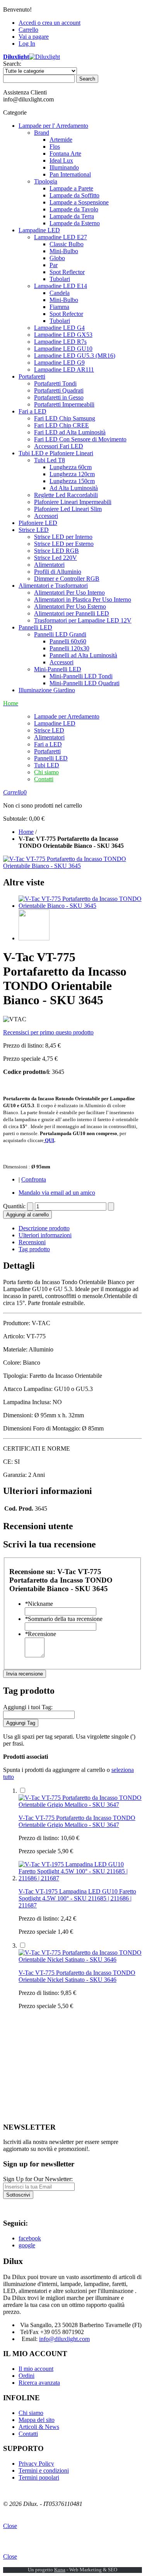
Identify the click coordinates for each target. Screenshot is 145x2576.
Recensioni (32, 1242)
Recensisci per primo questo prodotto (48, 1032)
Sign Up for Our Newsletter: (38, 2179)
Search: (12, 64)
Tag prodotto (34, 1249)
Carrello (28, 30)
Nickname (39, 1604)
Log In (27, 44)
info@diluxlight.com (64, 2339)
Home (26, 832)
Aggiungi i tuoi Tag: (28, 1707)
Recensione (40, 1634)
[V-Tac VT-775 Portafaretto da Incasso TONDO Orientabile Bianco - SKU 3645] (80, 906)
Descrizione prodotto (44, 1228)
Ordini (26, 2376)
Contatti (44, 779)
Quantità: (14, 1206)
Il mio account (36, 2369)
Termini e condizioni (44, 2471)
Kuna (60, 2570)
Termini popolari (39, 2477)
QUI (49, 1140)
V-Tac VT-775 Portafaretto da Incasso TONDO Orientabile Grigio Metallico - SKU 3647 (77, 1821)
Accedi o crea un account (49, 23)
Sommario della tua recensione (64, 1619)
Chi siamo (46, 772)
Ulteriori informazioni (45, 1235)
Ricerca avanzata (39, 2383)
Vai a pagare (34, 37)
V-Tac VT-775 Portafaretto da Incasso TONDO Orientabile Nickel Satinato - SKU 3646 (77, 1976)
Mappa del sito (37, 2420)
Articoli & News (39, 2427)
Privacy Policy (36, 2464)
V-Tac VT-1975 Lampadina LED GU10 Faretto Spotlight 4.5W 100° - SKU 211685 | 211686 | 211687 (77, 1898)
